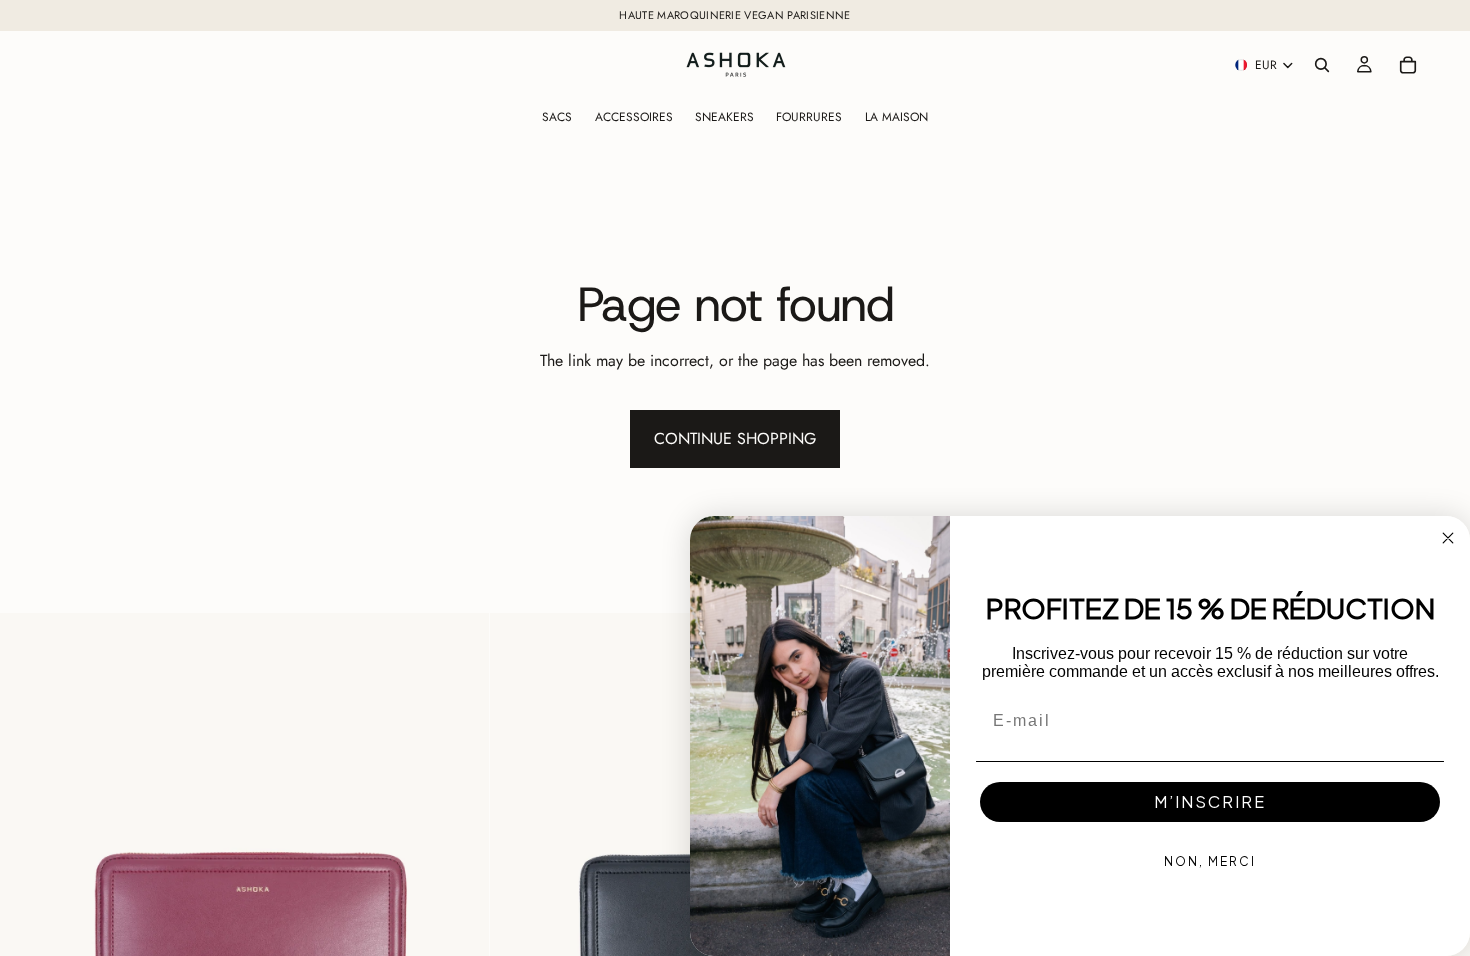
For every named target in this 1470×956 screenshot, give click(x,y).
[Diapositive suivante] (459, 858)
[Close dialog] (1448, 538)
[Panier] (1408, 65)
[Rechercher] (1322, 65)
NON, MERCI (1210, 861)
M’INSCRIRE (1210, 801)
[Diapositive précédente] (30, 858)
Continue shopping (735, 438)
